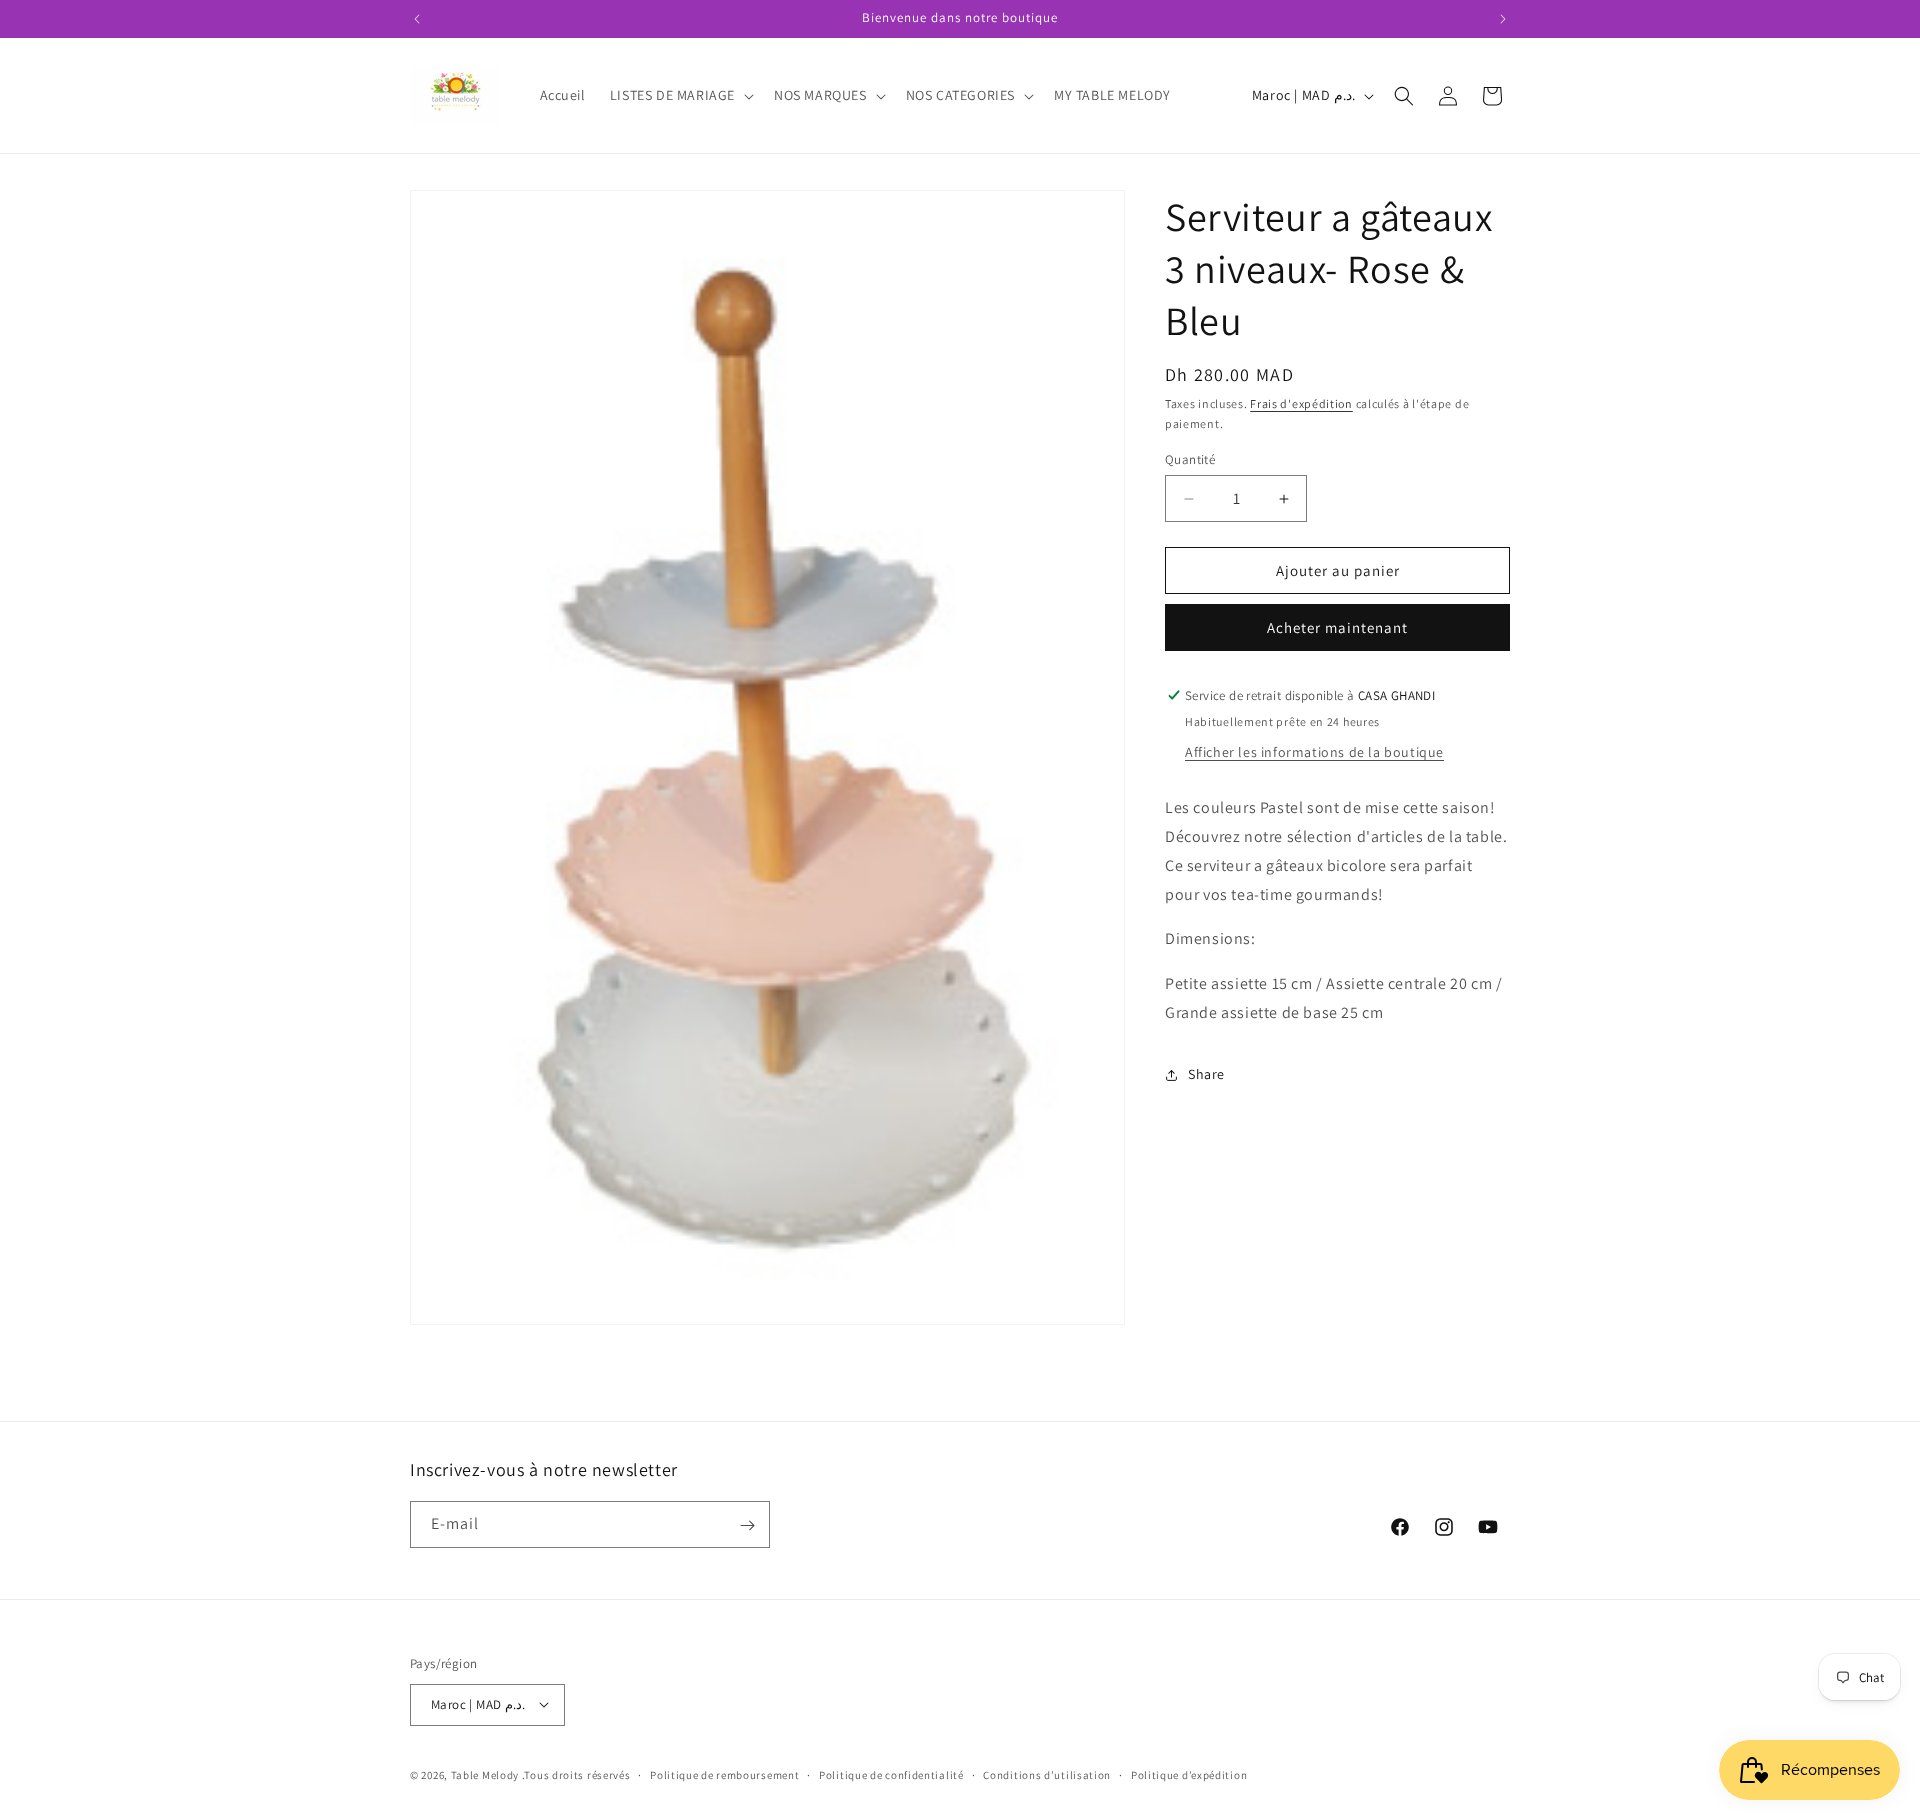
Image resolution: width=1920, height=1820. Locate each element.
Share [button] (1206, 1074)
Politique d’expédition (1189, 1774)
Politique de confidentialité (891, 1774)
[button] (680, 95)
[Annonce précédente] (417, 19)
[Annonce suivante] (1503, 19)
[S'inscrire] (747, 1525)
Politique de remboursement (724, 1774)
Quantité (1190, 459)
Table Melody (485, 1774)
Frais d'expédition (1301, 403)
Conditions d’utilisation (1047, 1774)
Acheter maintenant (1337, 627)
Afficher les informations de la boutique (1314, 752)
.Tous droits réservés (576, 1774)
